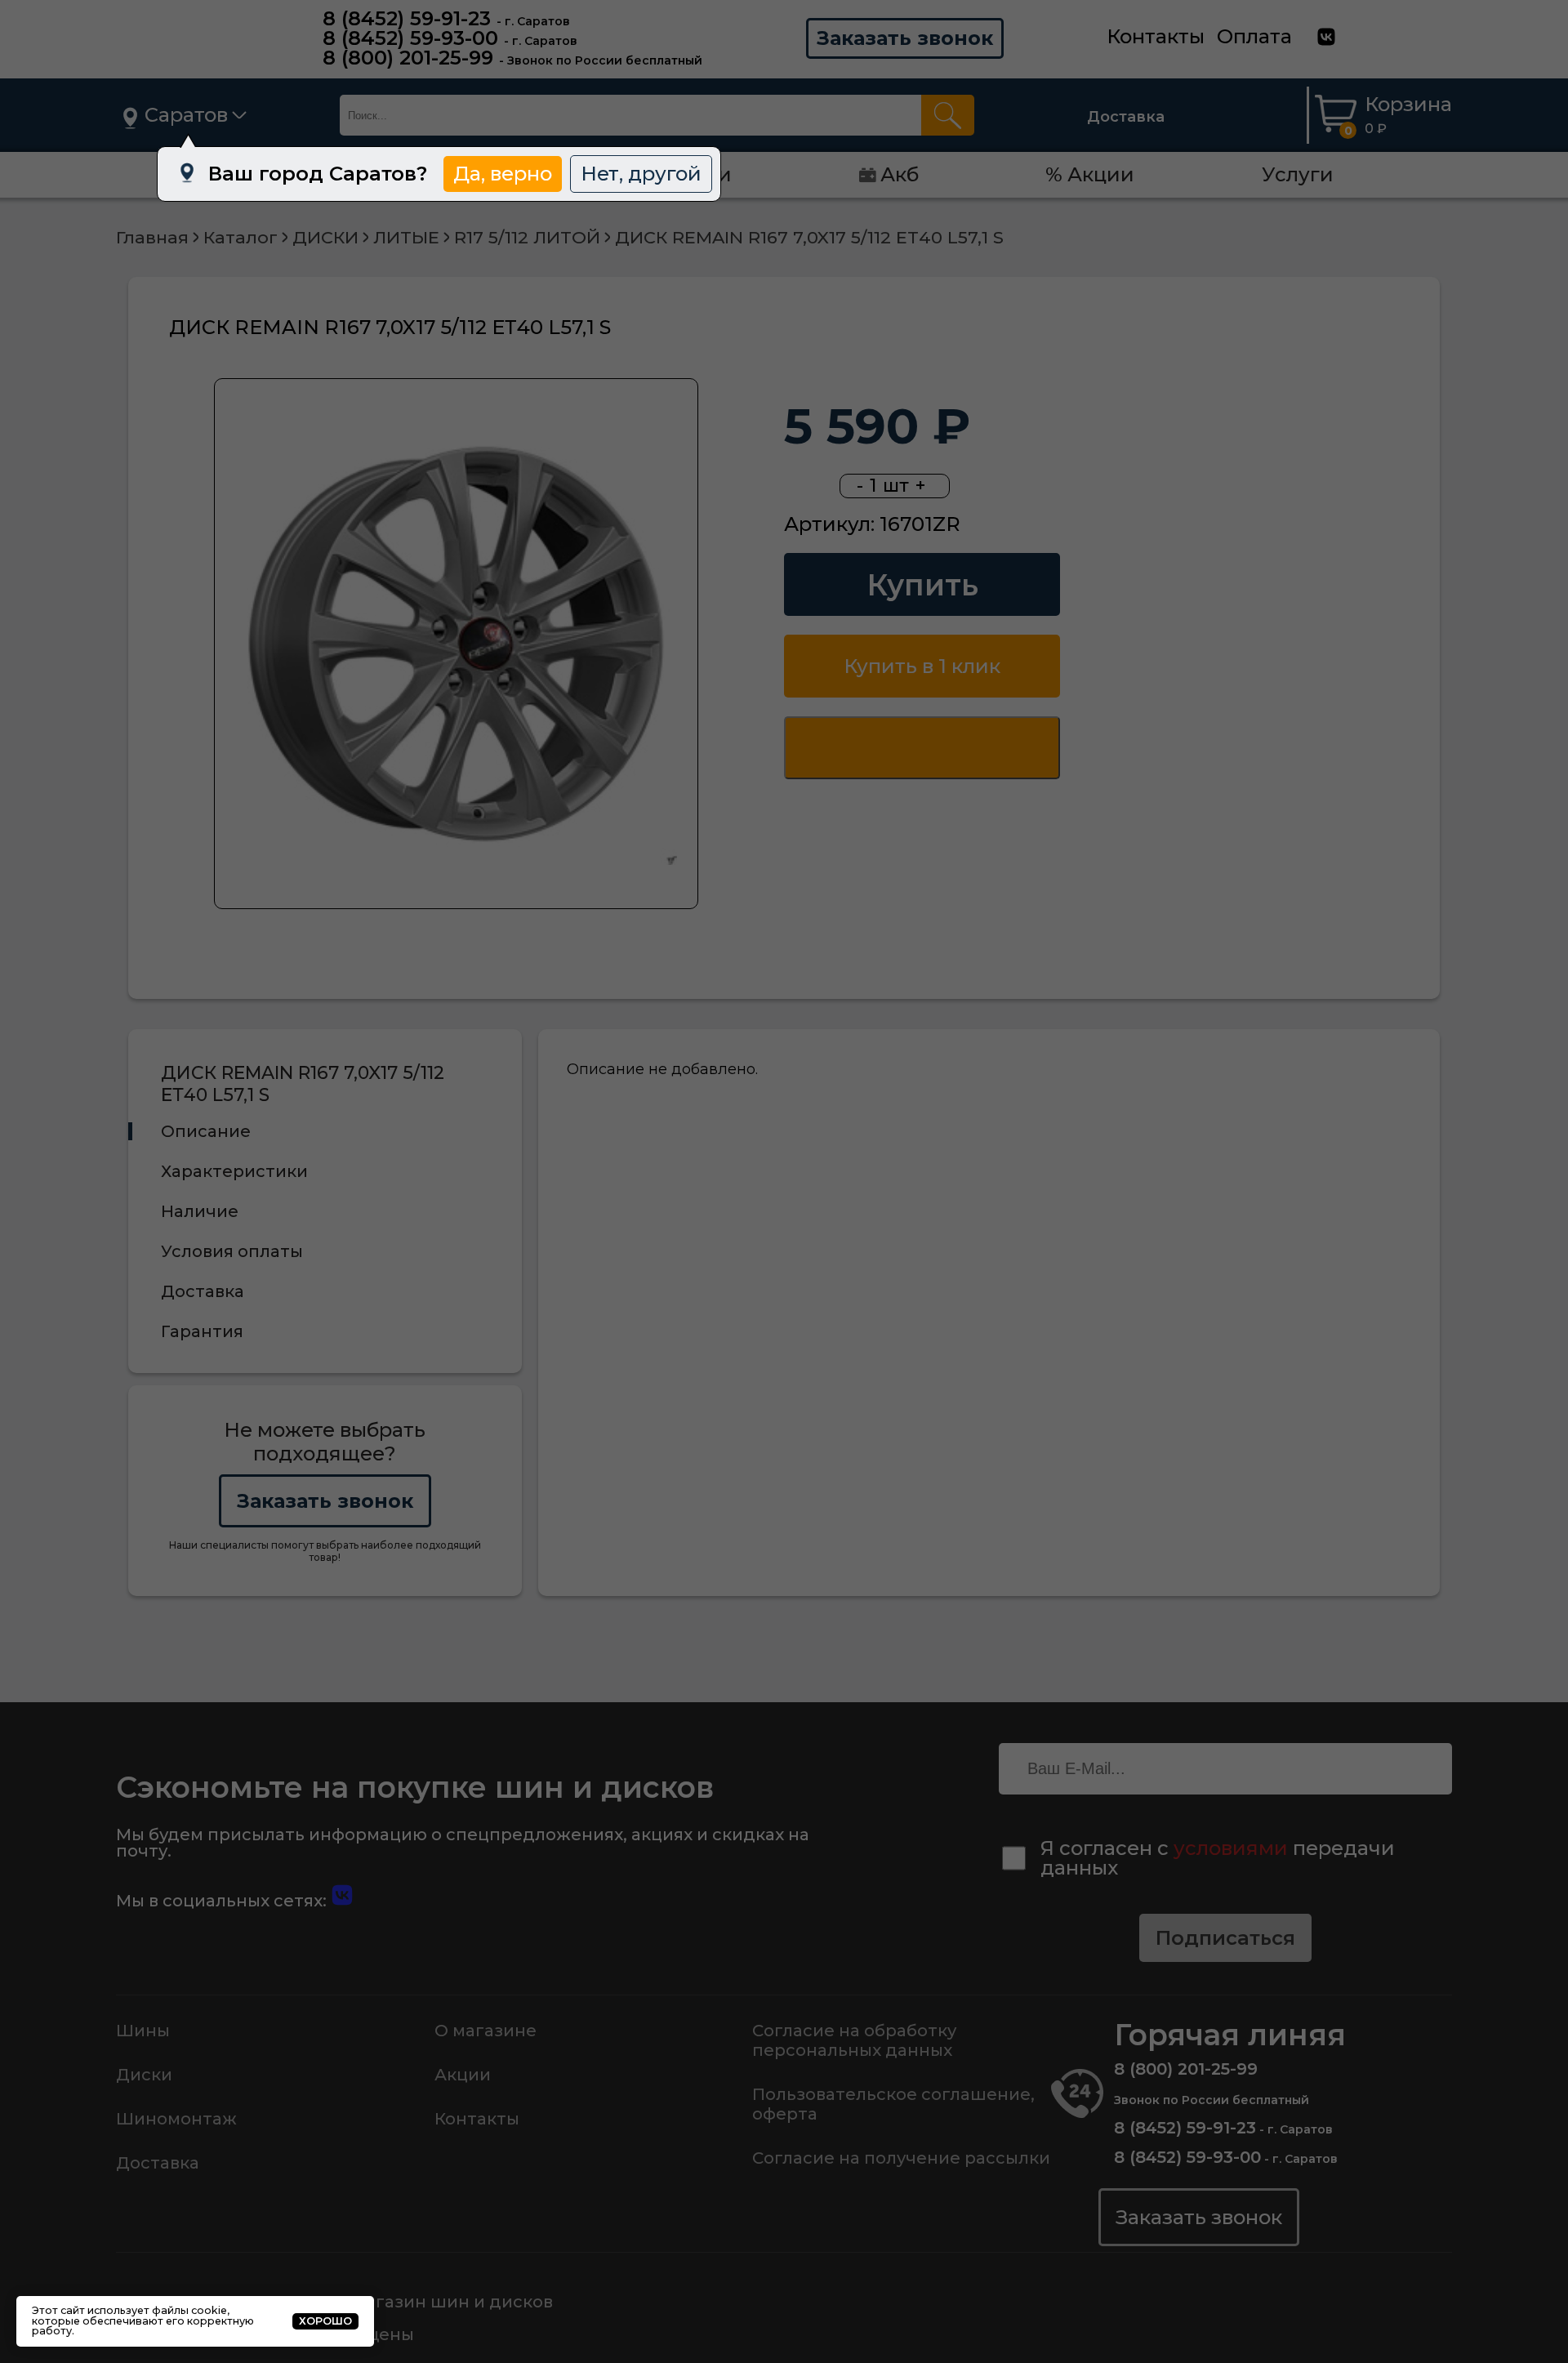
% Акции (1090, 174)
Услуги (1298, 174)
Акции (463, 2075)
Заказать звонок (905, 38)
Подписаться (1225, 1938)
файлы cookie (189, 2310)
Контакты (1156, 36)
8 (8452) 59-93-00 (410, 38)
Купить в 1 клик (922, 666)
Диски (144, 2075)
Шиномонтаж (176, 2119)
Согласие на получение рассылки (901, 2158)
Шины (143, 2031)
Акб (900, 174)
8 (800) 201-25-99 (408, 58)
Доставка (1126, 117)
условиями (1231, 1848)
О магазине (486, 2031)
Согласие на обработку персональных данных (854, 2040)
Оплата (1254, 36)
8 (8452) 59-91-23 (407, 18)
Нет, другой (641, 174)
